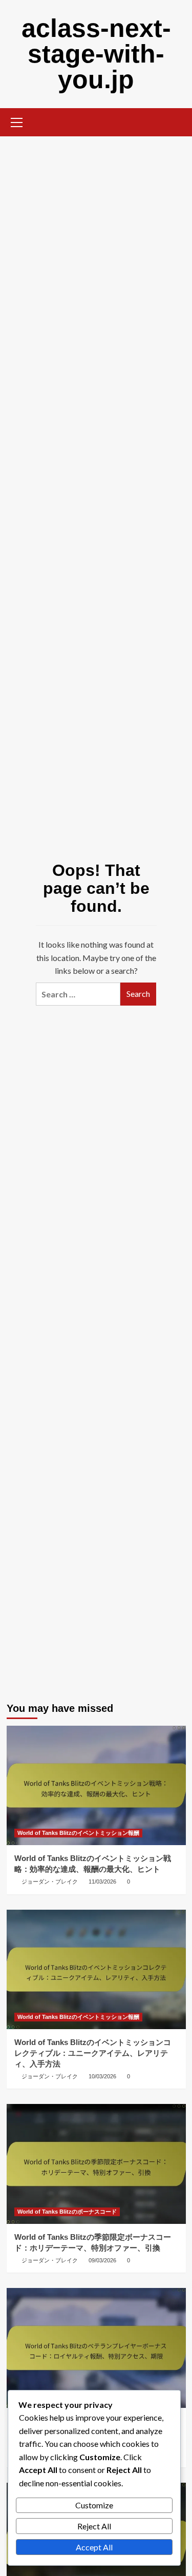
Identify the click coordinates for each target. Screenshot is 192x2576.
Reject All (94, 2526)
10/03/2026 (102, 2076)
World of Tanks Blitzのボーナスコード (67, 2212)
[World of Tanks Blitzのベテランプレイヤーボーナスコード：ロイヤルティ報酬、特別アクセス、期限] (96, 2348)
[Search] (174, 121)
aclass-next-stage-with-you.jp (96, 54)
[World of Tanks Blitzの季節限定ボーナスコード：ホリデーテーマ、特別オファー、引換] (96, 2164)
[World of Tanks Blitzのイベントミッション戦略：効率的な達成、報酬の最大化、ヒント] (96, 1785)
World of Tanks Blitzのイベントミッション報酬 (78, 1833)
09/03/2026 (102, 2260)
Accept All (94, 2547)
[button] (17, 121)
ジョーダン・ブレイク (50, 1882)
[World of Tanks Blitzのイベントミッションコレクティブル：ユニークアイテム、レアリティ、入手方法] (96, 1969)
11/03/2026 (102, 1882)
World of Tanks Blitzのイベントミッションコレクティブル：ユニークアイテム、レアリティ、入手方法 (93, 2053)
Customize (94, 2505)
